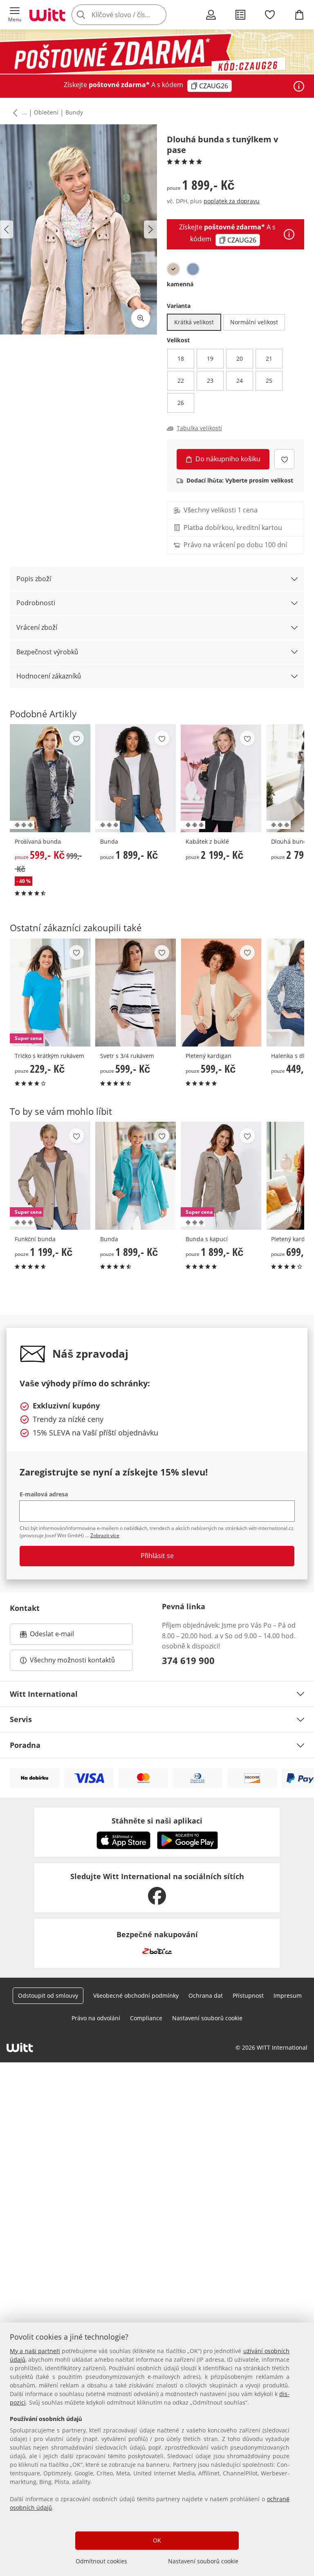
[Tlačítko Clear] (158, 15)
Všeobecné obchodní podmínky (136, 1995)
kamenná (180, 284)
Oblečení (46, 112)
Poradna (25, 1745)
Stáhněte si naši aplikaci (157, 1821)
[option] (173, 269)
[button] (15, 15)
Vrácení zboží (37, 627)
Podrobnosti (36, 603)
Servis (21, 1719)
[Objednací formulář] (240, 15)
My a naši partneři (35, 2351)
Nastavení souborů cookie (203, 2561)
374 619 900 (188, 1660)
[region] (157, 2449)
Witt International (44, 1694)
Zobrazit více (105, 1535)
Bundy (74, 112)
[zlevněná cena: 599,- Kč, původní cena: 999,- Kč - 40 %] (50, 778)
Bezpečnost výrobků (47, 652)
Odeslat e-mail (62, 1636)
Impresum (288, 1995)
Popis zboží (34, 579)
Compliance (146, 2018)
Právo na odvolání (96, 2018)
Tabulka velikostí (199, 428)
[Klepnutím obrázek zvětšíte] (141, 318)
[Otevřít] (299, 86)
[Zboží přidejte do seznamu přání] (284, 459)
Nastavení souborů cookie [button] (207, 2018)
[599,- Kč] (136, 993)
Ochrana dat (206, 1995)
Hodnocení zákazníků (49, 676)
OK (157, 2540)
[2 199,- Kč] (221, 778)
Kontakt (25, 1608)
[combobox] (131, 15)
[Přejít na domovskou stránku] (47, 15)
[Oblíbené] (270, 15)
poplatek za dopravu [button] (232, 201)
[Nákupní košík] (299, 15)
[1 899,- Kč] (136, 778)
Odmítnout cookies (101, 2561)
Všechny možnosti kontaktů (72, 1660)
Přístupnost (248, 1995)
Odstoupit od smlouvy (48, 1995)
